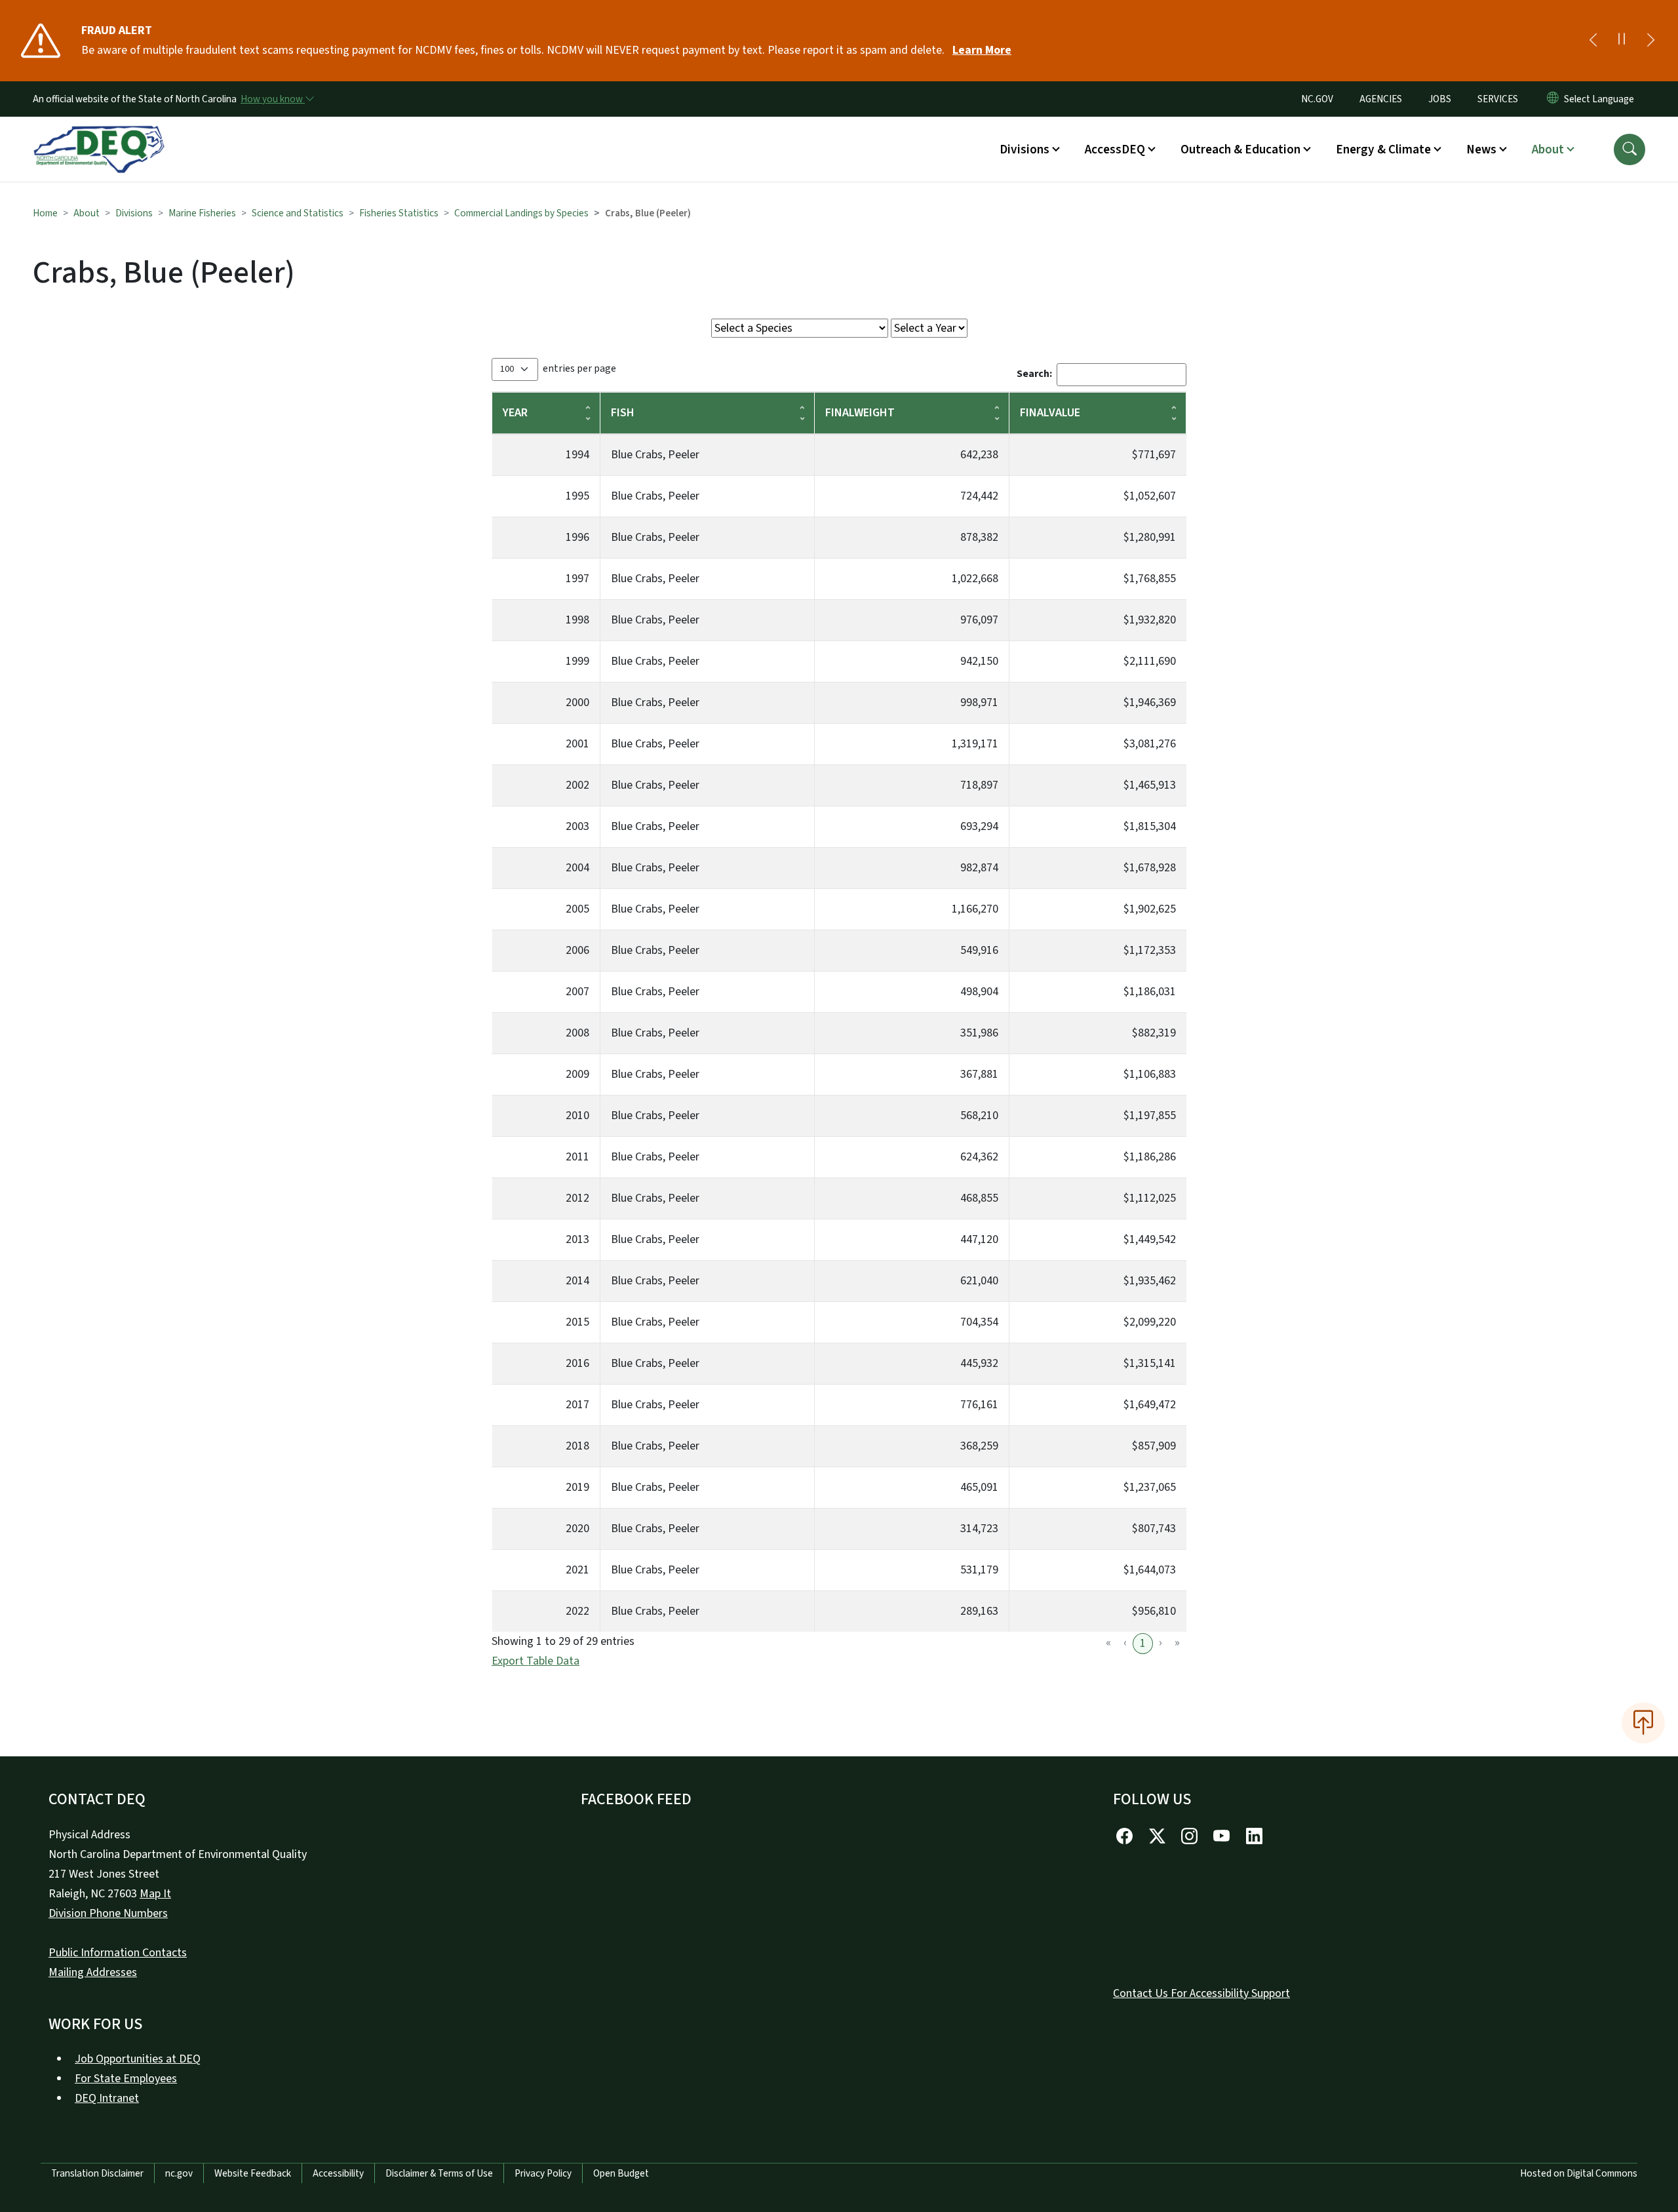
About (87, 213)
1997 (577, 579)
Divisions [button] (1024, 149)
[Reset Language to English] (1553, 99)
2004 (577, 868)
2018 (577, 1446)
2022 (577, 1611)
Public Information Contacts (118, 1953)
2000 (577, 702)
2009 (577, 1074)
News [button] (1481, 149)
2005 (577, 909)
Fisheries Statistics (399, 213)
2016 (577, 1363)
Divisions (134, 213)
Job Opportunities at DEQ (138, 2059)
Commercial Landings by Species (521, 213)
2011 (577, 1157)
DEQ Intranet (107, 2098)
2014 (577, 1281)
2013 (577, 1239)
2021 (577, 1570)
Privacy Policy (543, 2173)
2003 (577, 826)
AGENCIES (1381, 99)
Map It (155, 1894)
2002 (577, 785)
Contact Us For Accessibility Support (1201, 1993)
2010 (577, 1116)
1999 (577, 661)
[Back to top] (1643, 1723)
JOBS (1440, 99)
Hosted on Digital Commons (1579, 2173)
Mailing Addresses (93, 1972)
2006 (577, 950)
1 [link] (1143, 1643)
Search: (1034, 374)
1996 (577, 537)
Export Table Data (536, 1661)
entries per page (579, 368)
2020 (577, 1529)
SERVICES (1498, 99)
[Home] (99, 134)
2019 (577, 1487)
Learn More (982, 50)
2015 (577, 1322)
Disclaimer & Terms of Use (439, 2173)
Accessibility (338, 2173)
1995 (577, 496)
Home (45, 213)
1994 (577, 455)
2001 (577, 744)
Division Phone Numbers (108, 1913)
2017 (577, 1405)
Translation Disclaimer (97, 2173)
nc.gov (179, 2173)
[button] (1629, 149)
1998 (577, 620)
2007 (577, 992)
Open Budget (621, 2173)
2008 (577, 1033)
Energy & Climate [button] (1383, 149)
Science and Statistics (298, 213)
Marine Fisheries (202, 213)
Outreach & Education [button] (1240, 149)
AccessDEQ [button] (1115, 149)
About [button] (1548, 149)
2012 (577, 1198)
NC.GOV (1317, 99)
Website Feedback (253, 2173)
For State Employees (126, 2079)
